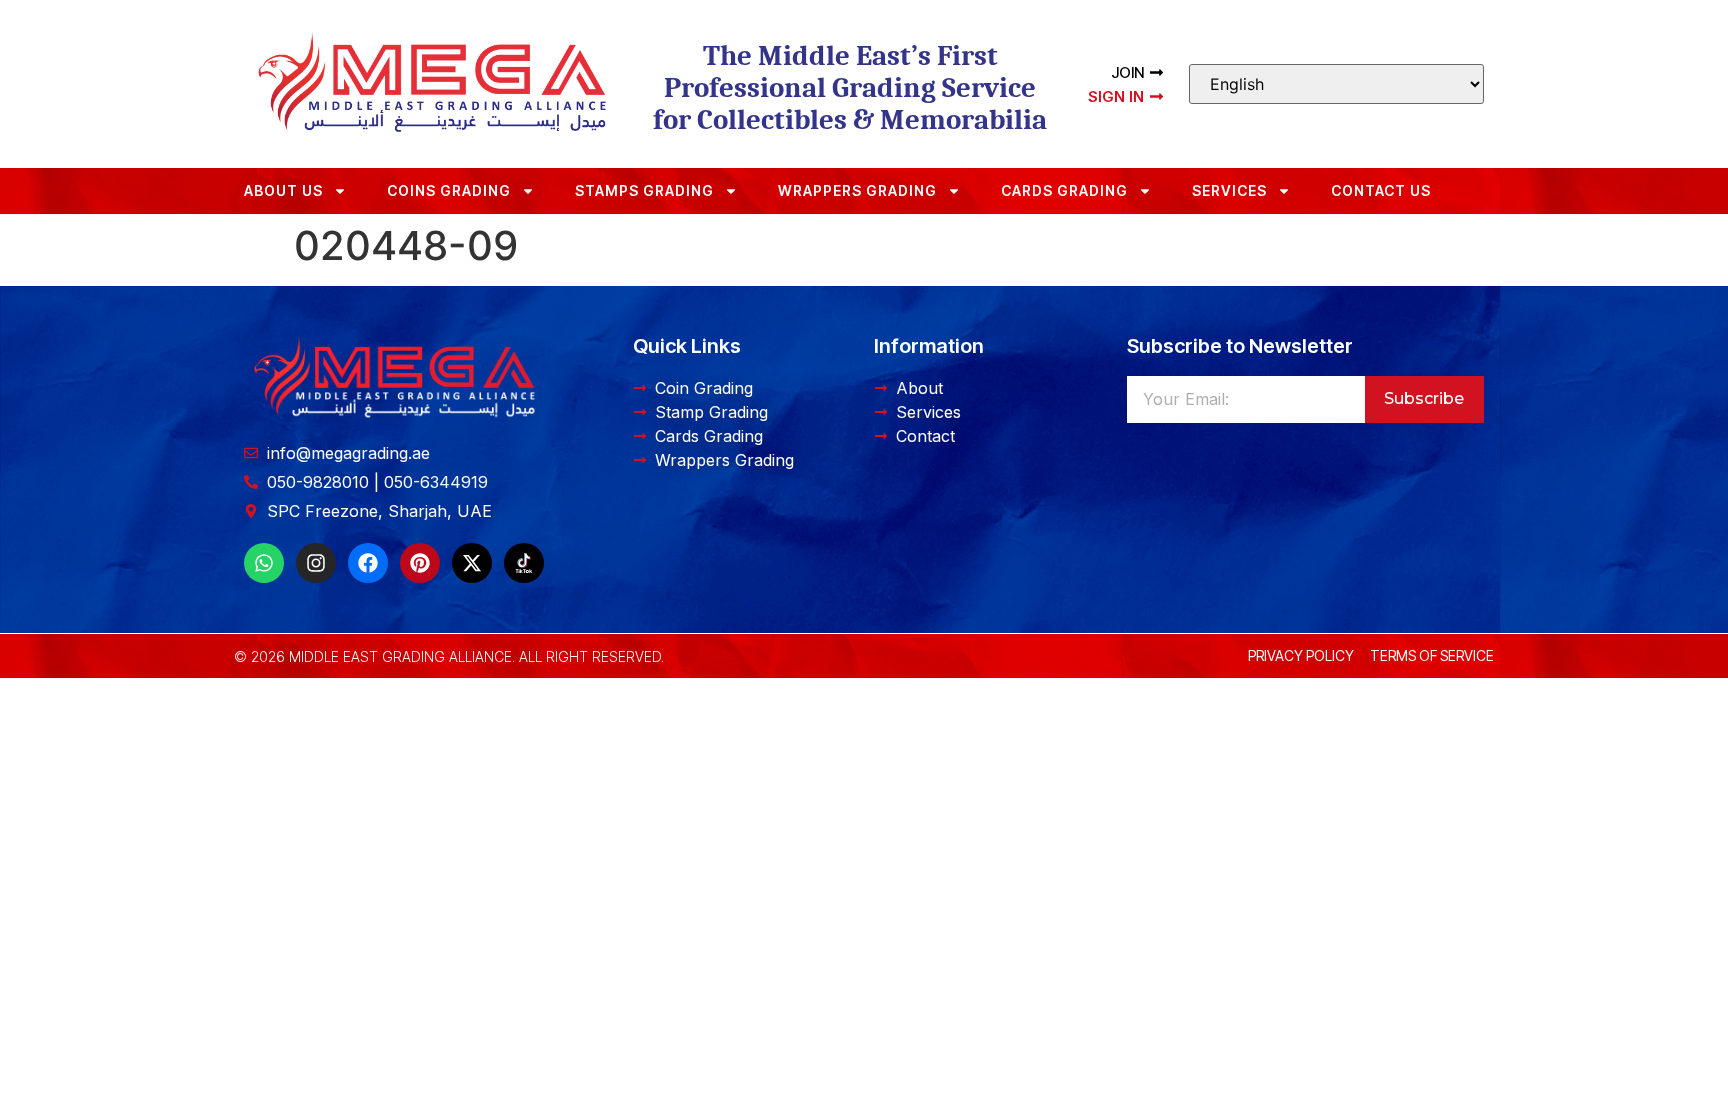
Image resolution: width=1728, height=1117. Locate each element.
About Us (283, 190)
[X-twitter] (472, 563)
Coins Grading (449, 190)
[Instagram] (316, 563)
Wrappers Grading (857, 190)
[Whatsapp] (264, 563)
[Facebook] (368, 563)
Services (1229, 190)
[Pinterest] (420, 563)
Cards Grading (1064, 190)
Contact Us (1381, 190)
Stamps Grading (644, 190)
